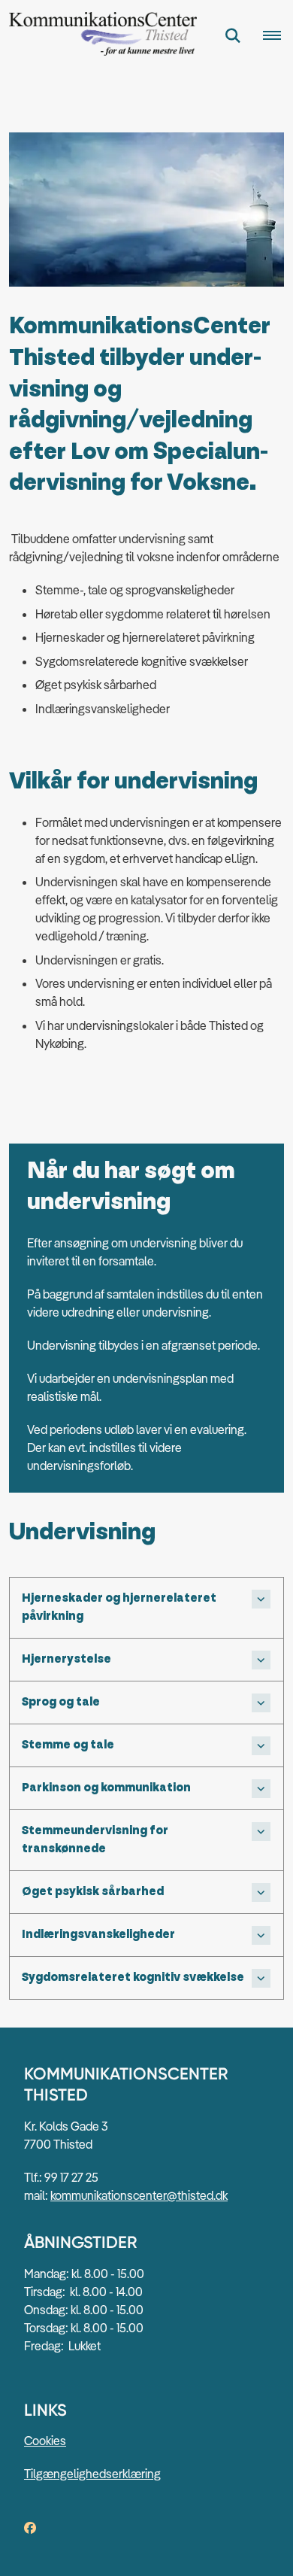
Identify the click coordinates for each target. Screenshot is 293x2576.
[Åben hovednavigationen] (278, 36)
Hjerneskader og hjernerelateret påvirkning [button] (119, 1607)
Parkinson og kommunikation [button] (106, 1788)
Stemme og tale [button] (68, 1745)
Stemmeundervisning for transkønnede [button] (95, 1840)
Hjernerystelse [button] (66, 1659)
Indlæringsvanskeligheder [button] (98, 1935)
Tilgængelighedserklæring (92, 2474)
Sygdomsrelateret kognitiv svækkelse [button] (133, 1978)
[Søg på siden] (233, 36)
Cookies (45, 2441)
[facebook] (30, 2528)
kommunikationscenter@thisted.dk (139, 2195)
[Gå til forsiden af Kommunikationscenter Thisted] (98, 36)
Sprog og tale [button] (61, 1702)
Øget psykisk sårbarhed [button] (93, 1892)
